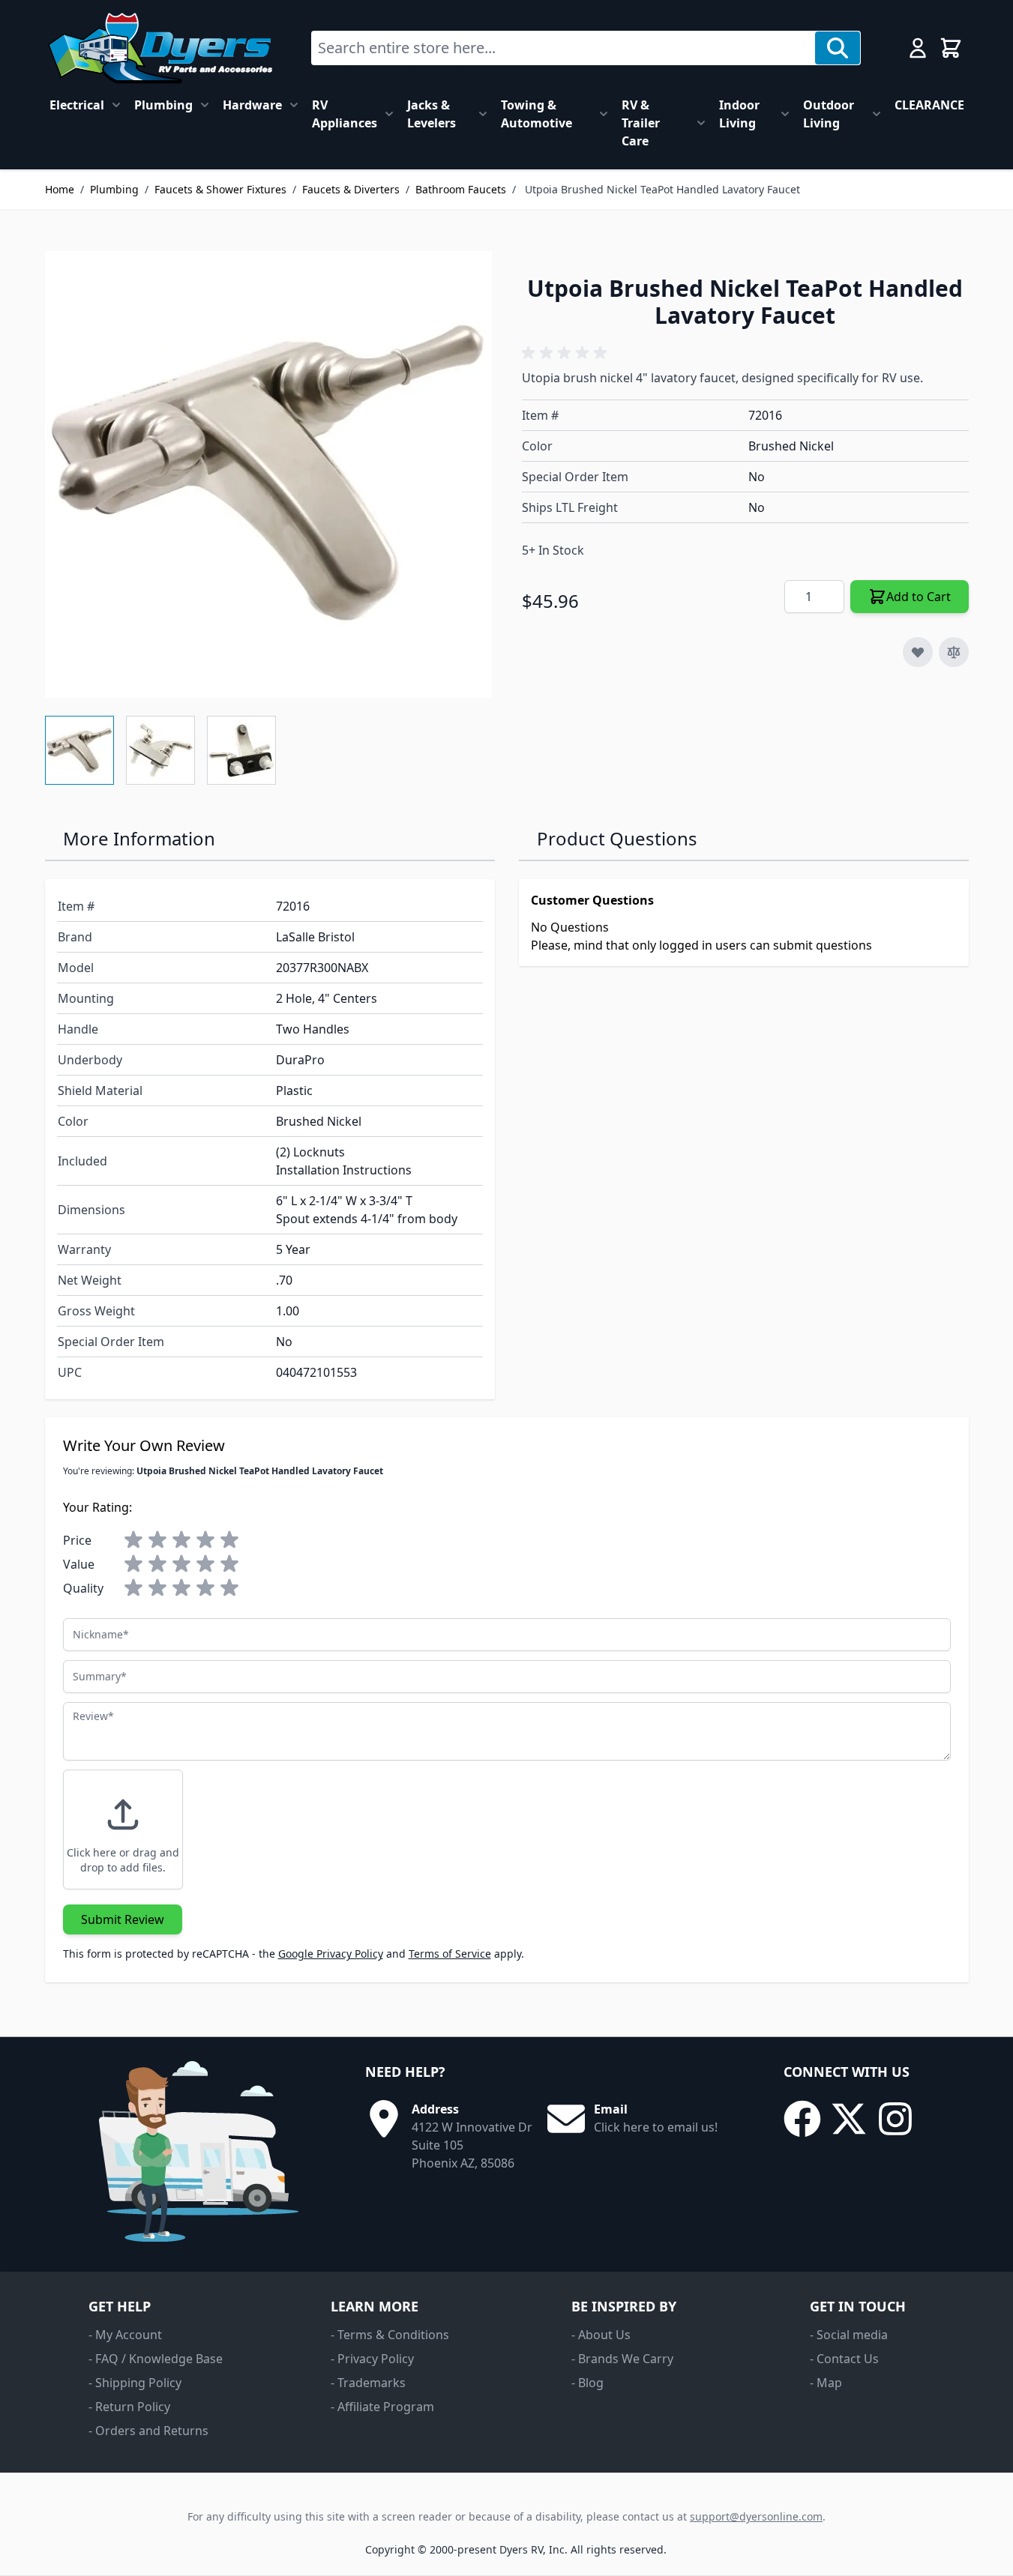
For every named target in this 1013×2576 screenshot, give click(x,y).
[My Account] (918, 48)
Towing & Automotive (536, 114)
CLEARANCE (929, 105)
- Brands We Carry (622, 2359)
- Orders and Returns (148, 2431)
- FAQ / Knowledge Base (156, 2359)
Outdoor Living (829, 114)
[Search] (838, 48)
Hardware (252, 105)
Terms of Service (450, 1954)
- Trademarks (368, 2383)
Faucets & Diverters (351, 189)
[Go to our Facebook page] (802, 2119)
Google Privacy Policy (331, 1954)
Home (60, 189)
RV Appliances (345, 114)
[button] (567, 353)
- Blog (587, 2383)
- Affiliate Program (382, 2407)
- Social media (849, 2335)
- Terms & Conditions (390, 2335)
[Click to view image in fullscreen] (268, 474)
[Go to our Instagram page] (895, 2119)
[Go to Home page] (160, 48)
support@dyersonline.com (756, 2516)
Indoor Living (739, 114)
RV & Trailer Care (641, 123)
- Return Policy (129, 2407)
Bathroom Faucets (461, 189)
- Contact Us (844, 2359)
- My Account (125, 2335)
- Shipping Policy (135, 2383)
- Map (826, 2383)
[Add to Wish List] (918, 652)
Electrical (77, 105)
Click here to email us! (656, 2127)
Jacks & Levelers (432, 114)
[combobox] (563, 48)
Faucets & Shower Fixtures (220, 189)
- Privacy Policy (372, 2359)
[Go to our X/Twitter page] (849, 2119)
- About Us (601, 2335)
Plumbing (163, 105)
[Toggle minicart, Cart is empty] (951, 48)
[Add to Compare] (954, 652)
